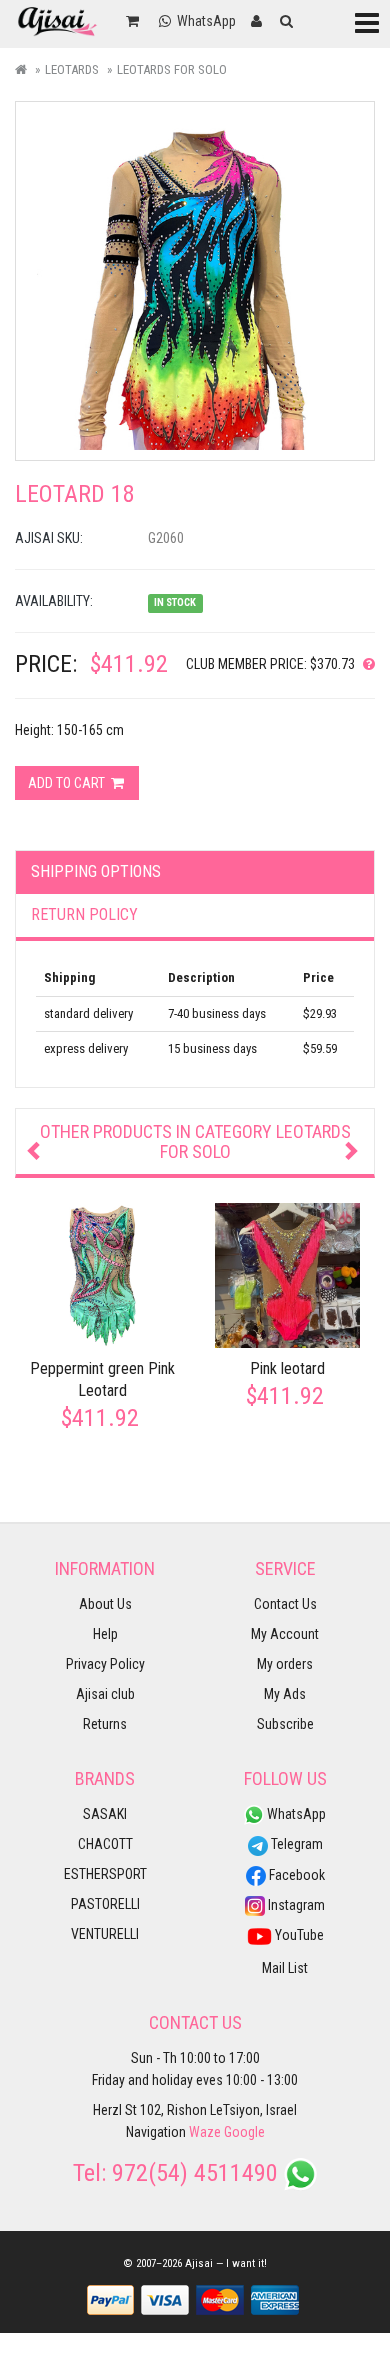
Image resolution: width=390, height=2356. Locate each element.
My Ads (285, 1694)
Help (105, 1634)
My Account (285, 1634)
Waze (205, 2132)
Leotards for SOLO (172, 69)
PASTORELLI (105, 1904)
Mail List (285, 1968)
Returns (105, 1724)
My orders (285, 1664)
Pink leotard (287, 1368)
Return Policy (84, 914)
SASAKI (105, 1814)
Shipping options (96, 871)
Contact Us (285, 1604)
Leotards (72, 69)
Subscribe (285, 1724)
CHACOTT (105, 1844)
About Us (105, 1604)
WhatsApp (295, 1814)
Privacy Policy (105, 1664)
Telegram (295, 1844)
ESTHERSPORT (105, 1874)
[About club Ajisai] (365, 664)
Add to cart (68, 783)
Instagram (295, 1905)
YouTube (298, 1935)
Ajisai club (105, 1694)
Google (244, 2132)
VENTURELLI (105, 1934)
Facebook (295, 1875)
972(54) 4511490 (195, 2173)
